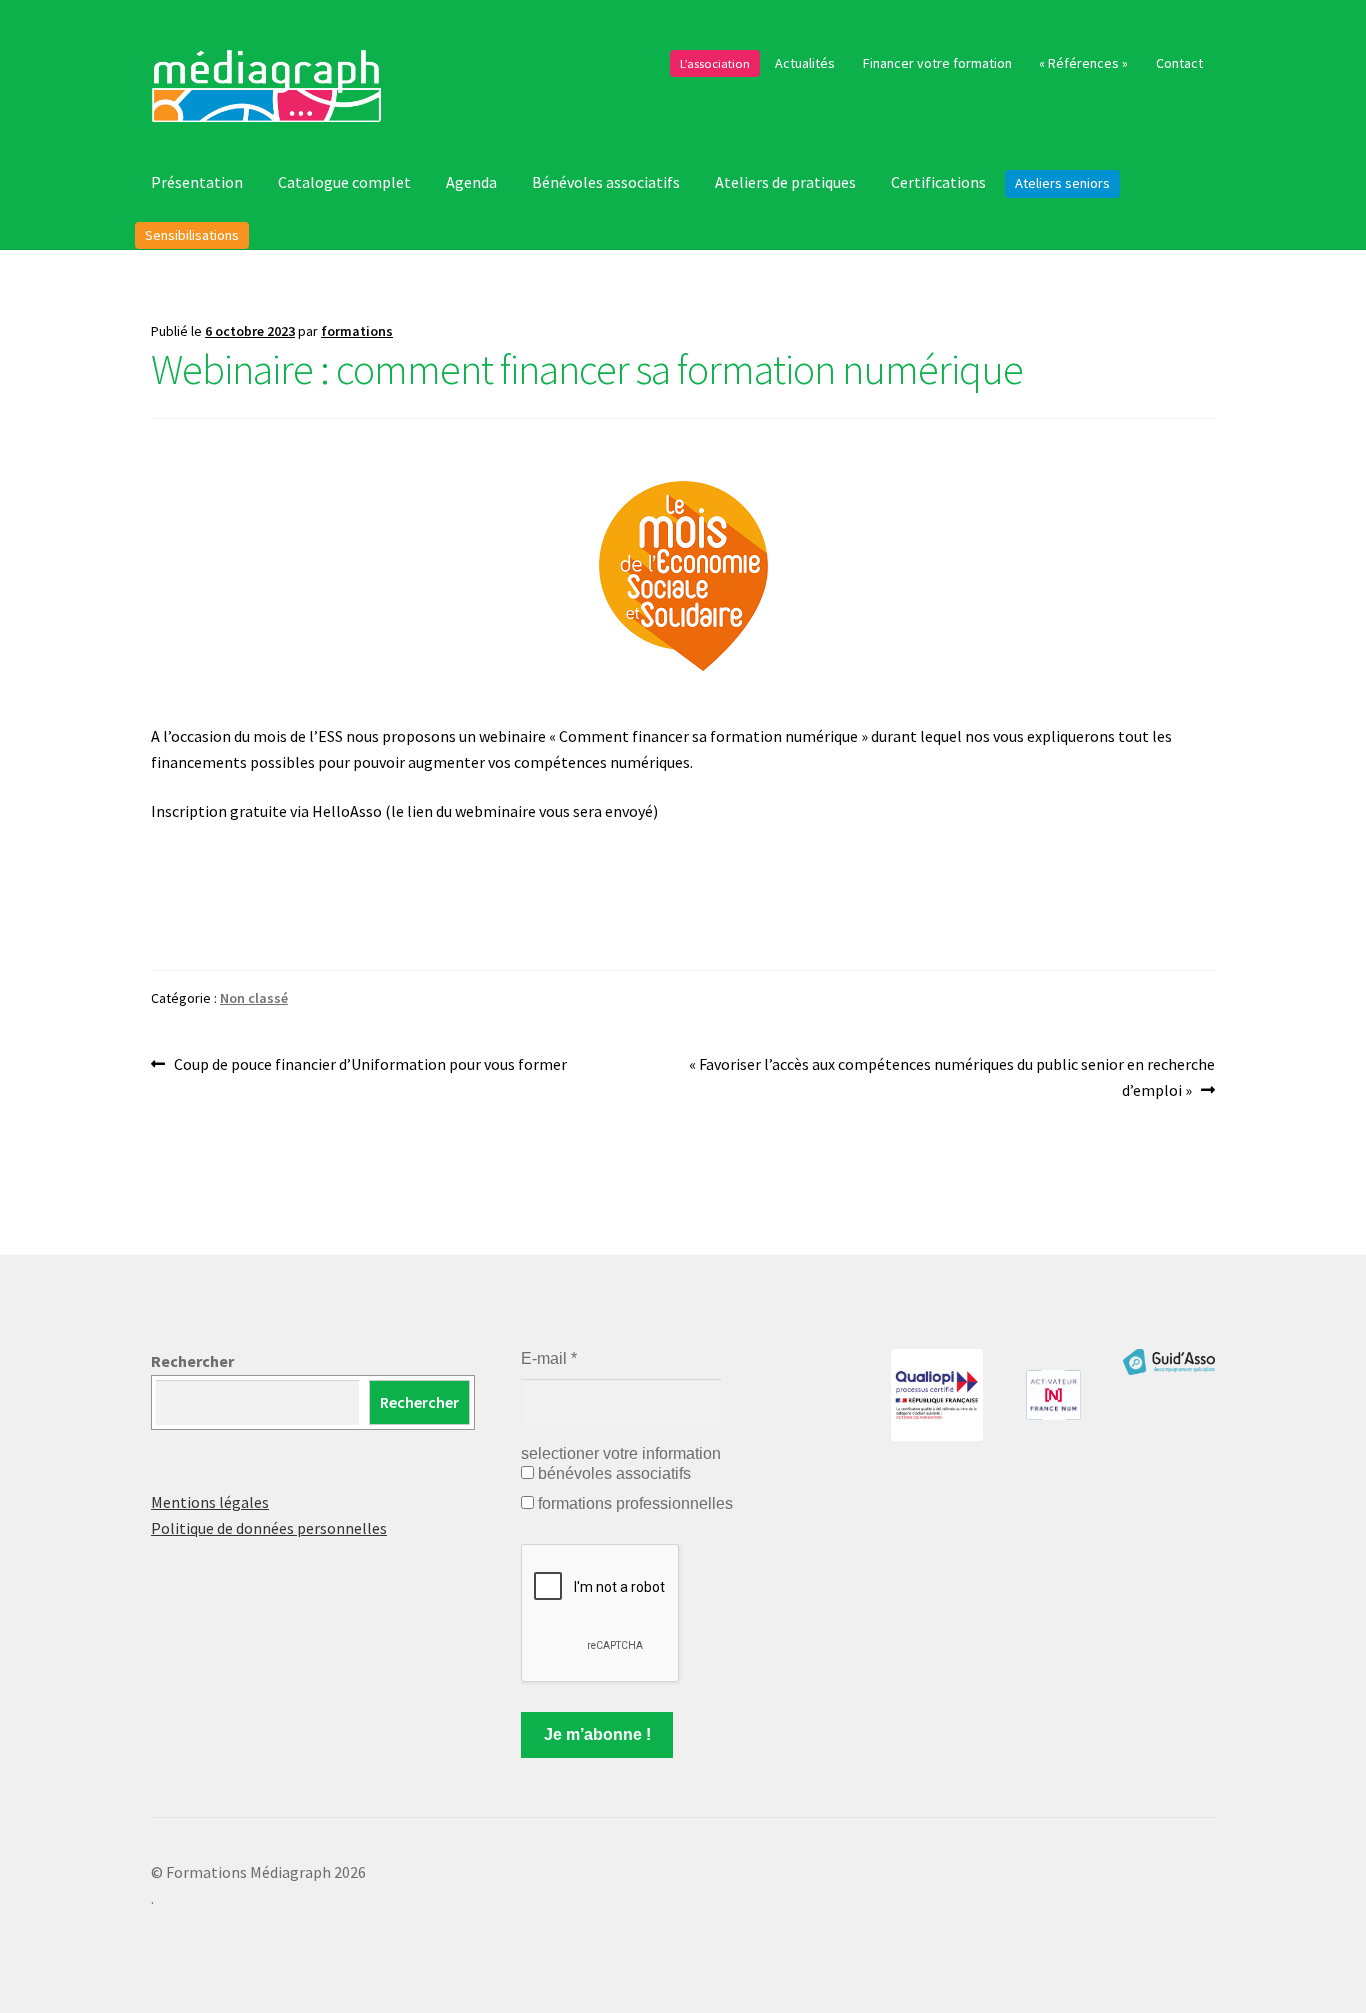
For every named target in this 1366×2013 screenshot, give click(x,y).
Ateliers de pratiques (785, 182)
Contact (1179, 63)
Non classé (254, 998)
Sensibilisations (192, 235)
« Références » (1083, 63)
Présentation (197, 182)
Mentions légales (210, 1502)
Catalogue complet (344, 182)
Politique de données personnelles (269, 1528)
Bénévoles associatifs (606, 182)
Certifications (938, 182)
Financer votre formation (937, 63)
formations (357, 331)
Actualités (805, 63)
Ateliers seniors (1062, 183)
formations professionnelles (633, 1503)
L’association (715, 63)
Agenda (471, 182)
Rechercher (192, 1361)
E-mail (549, 1358)
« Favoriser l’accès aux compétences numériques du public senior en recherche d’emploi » (951, 1076)
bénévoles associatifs (612, 1473)
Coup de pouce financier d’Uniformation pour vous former (370, 1065)
